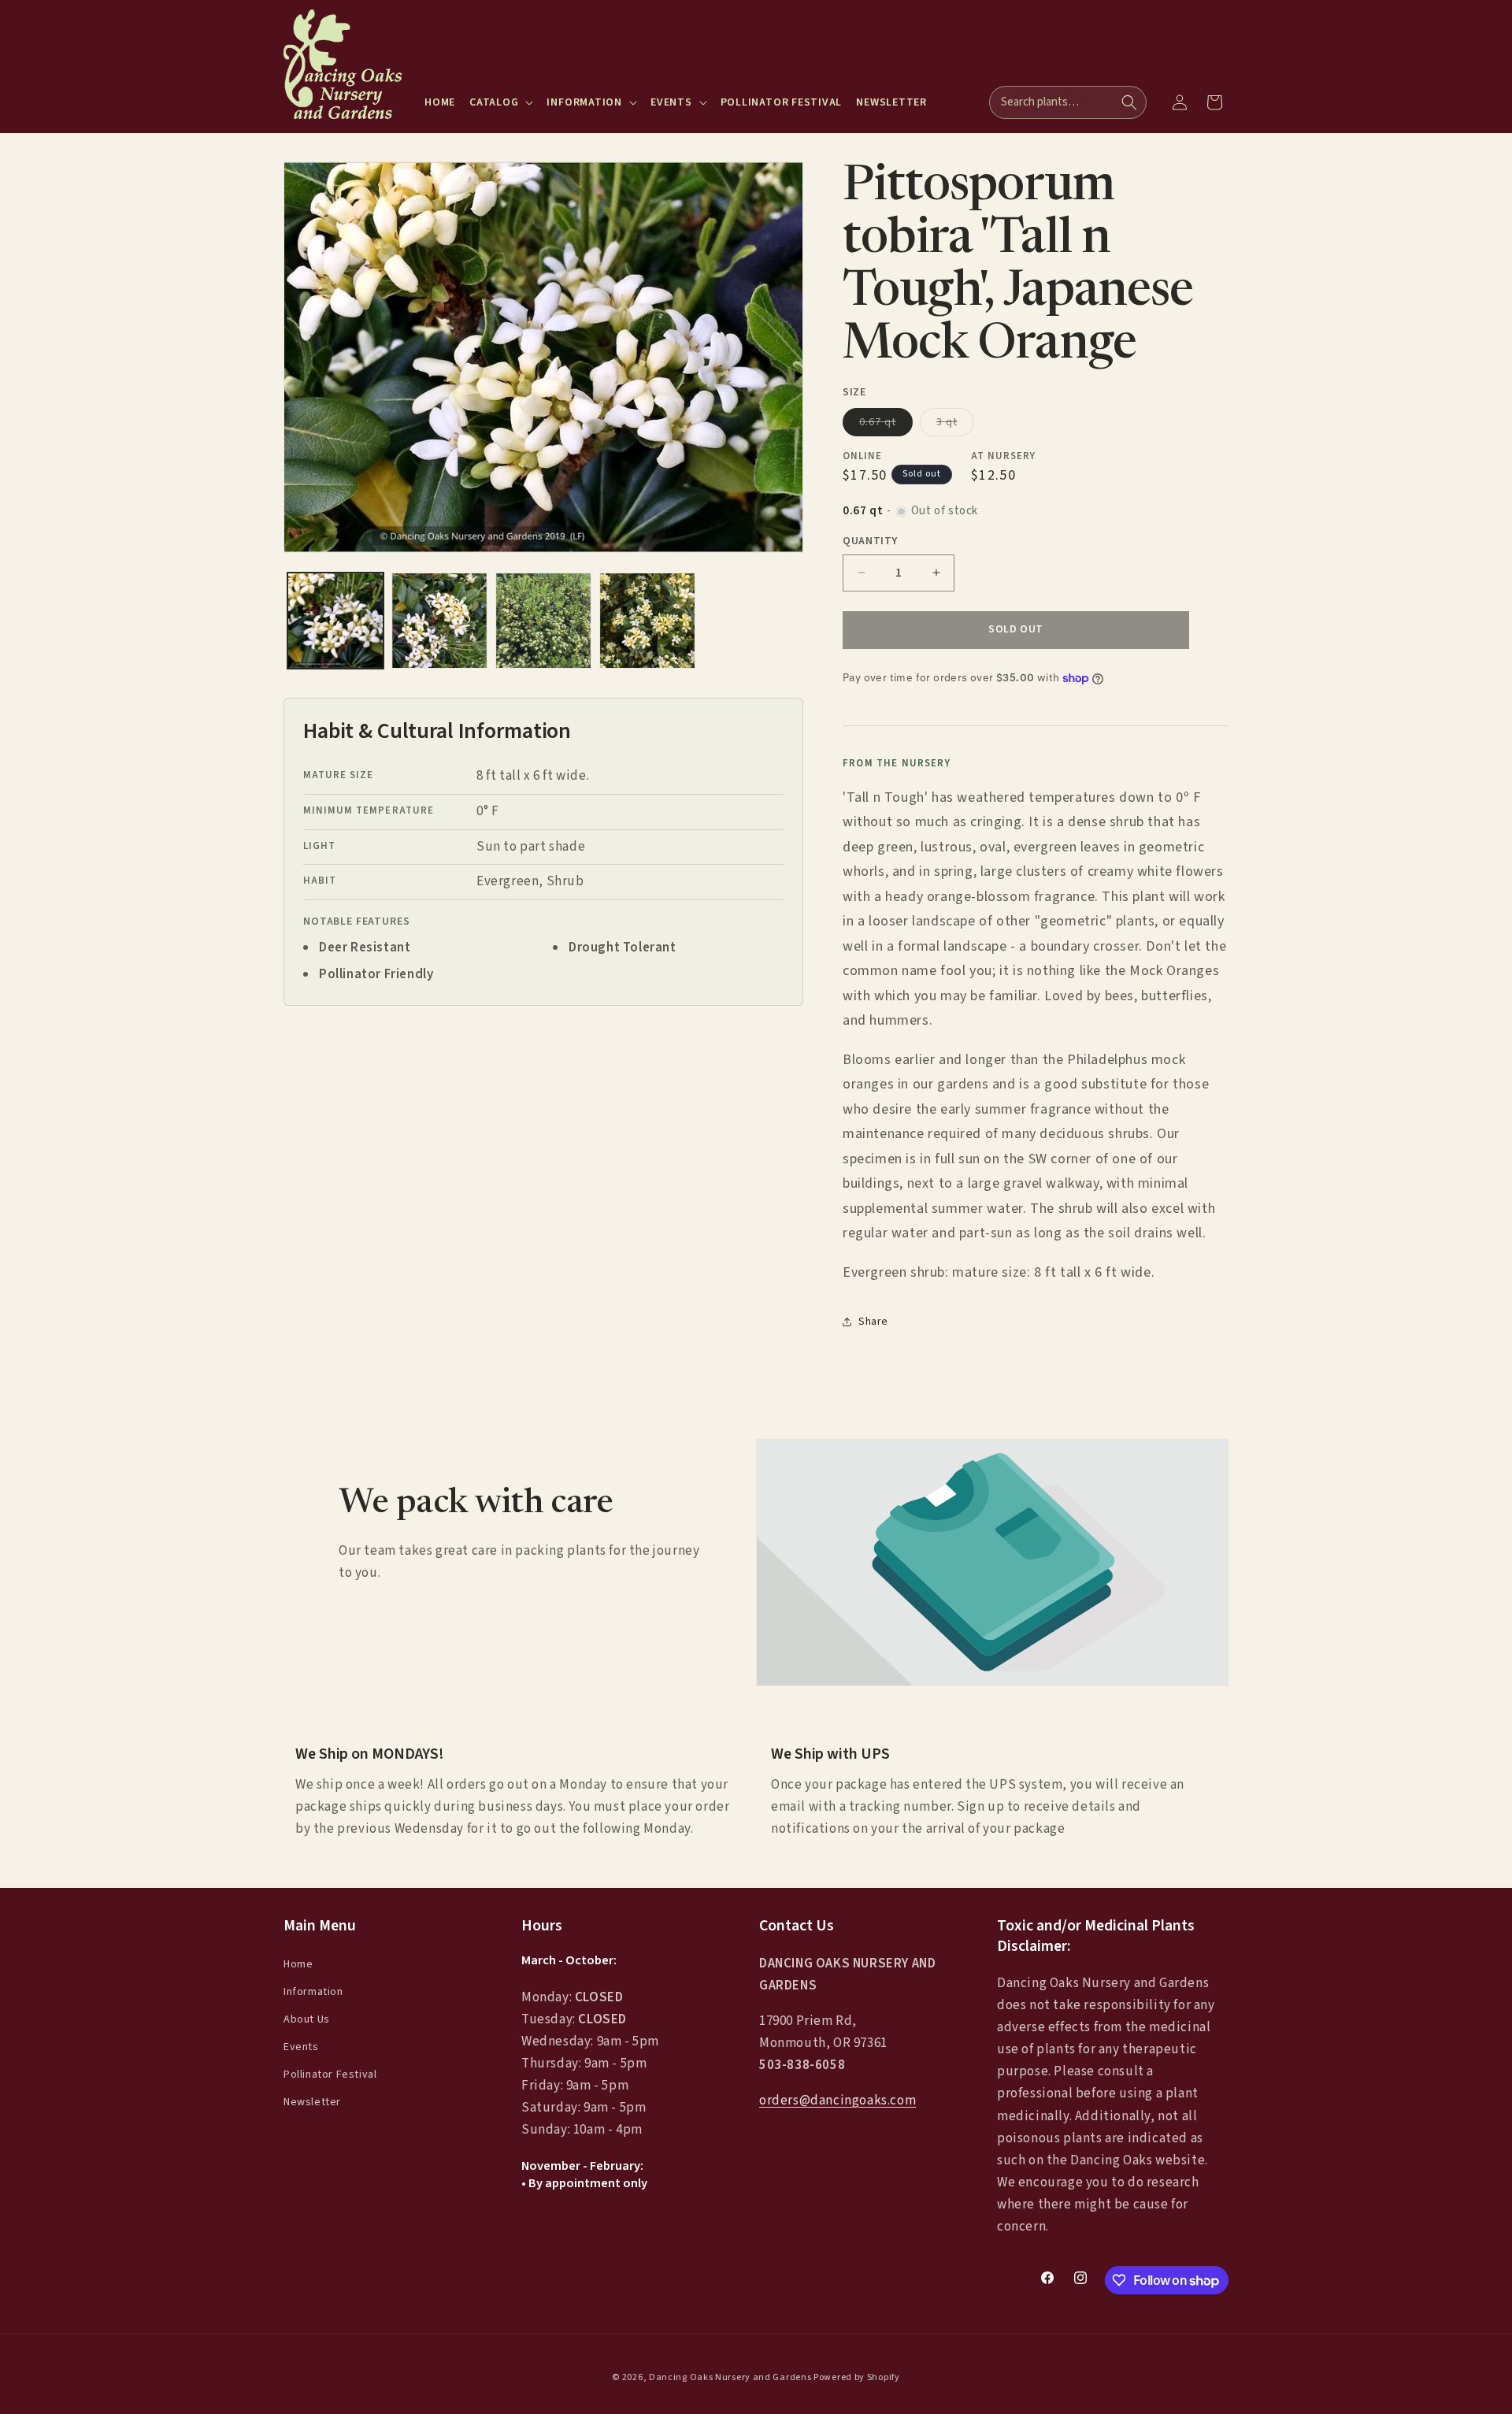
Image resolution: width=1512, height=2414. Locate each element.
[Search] (1129, 102)
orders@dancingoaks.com (838, 2101)
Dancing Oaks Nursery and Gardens (730, 2377)
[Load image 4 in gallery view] (647, 621)
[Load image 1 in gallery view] (335, 621)
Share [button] (873, 1322)
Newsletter (312, 2103)
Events (301, 2047)
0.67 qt (886, 425)
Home (298, 1964)
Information (313, 1992)
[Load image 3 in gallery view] (543, 621)
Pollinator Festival (330, 2075)
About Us (307, 2019)
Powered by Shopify (857, 2377)
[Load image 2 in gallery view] (439, 621)
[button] (501, 102)
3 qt (955, 425)
